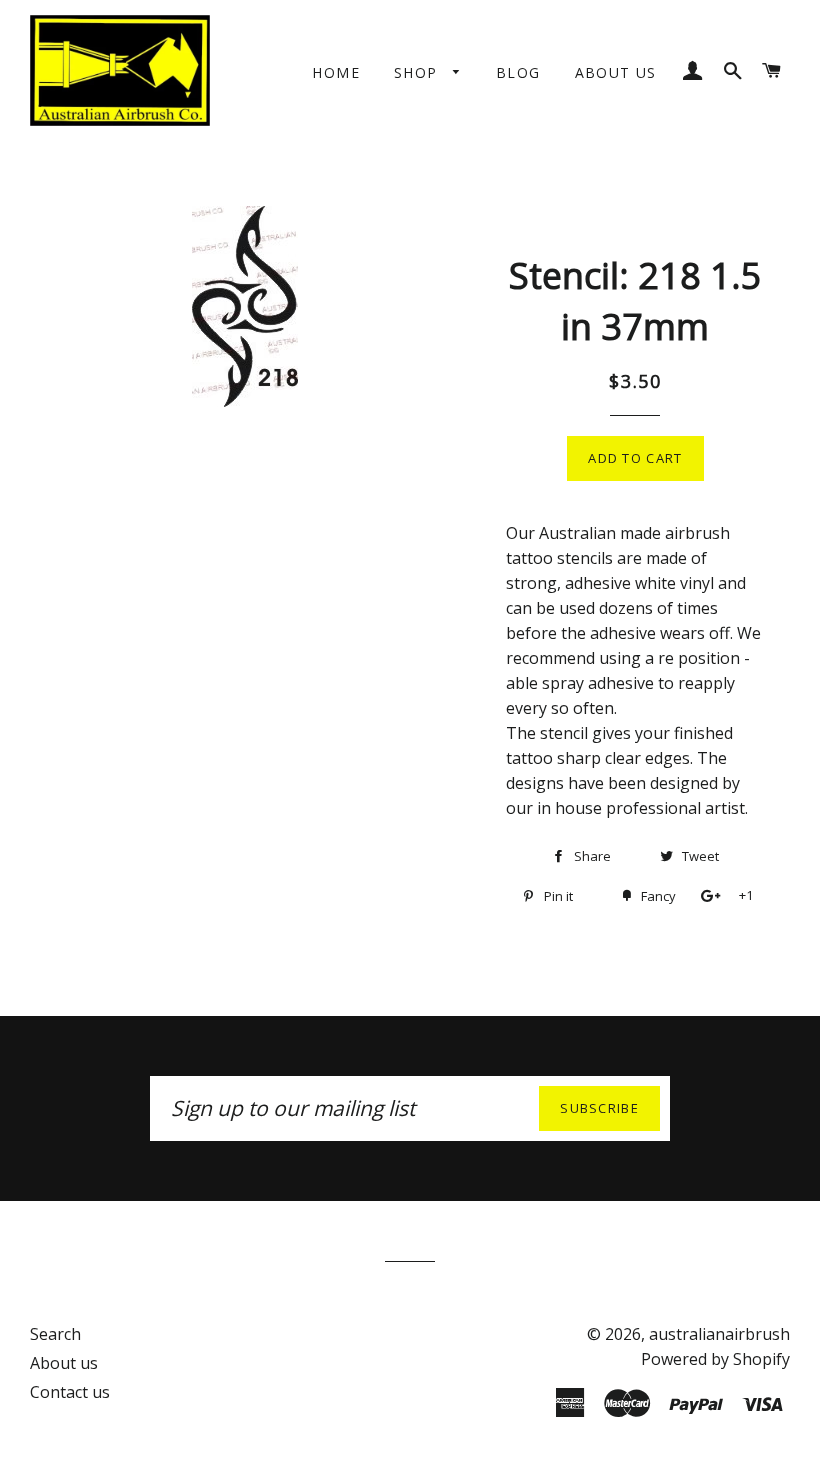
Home (336, 72)
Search (55, 1334)
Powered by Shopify (715, 1359)
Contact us (70, 1392)
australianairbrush (719, 1334)
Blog (518, 72)
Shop (418, 72)
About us (616, 72)
